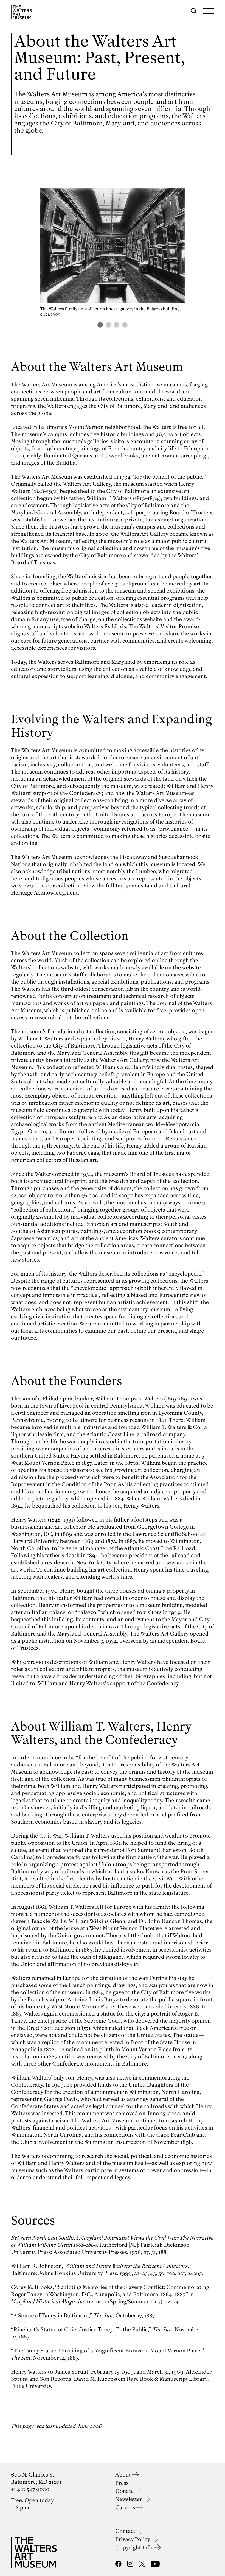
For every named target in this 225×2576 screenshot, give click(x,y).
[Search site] (194, 11)
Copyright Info (135, 2548)
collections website (138, 619)
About (124, 2475)
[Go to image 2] (108, 325)
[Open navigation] (209, 11)
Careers (126, 2507)
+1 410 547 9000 (30, 2489)
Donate (125, 2491)
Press (123, 2483)
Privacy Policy (133, 2539)
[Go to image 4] (125, 325)
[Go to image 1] (100, 325)
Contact (126, 2531)
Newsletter (129, 2499)
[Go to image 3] (117, 325)
